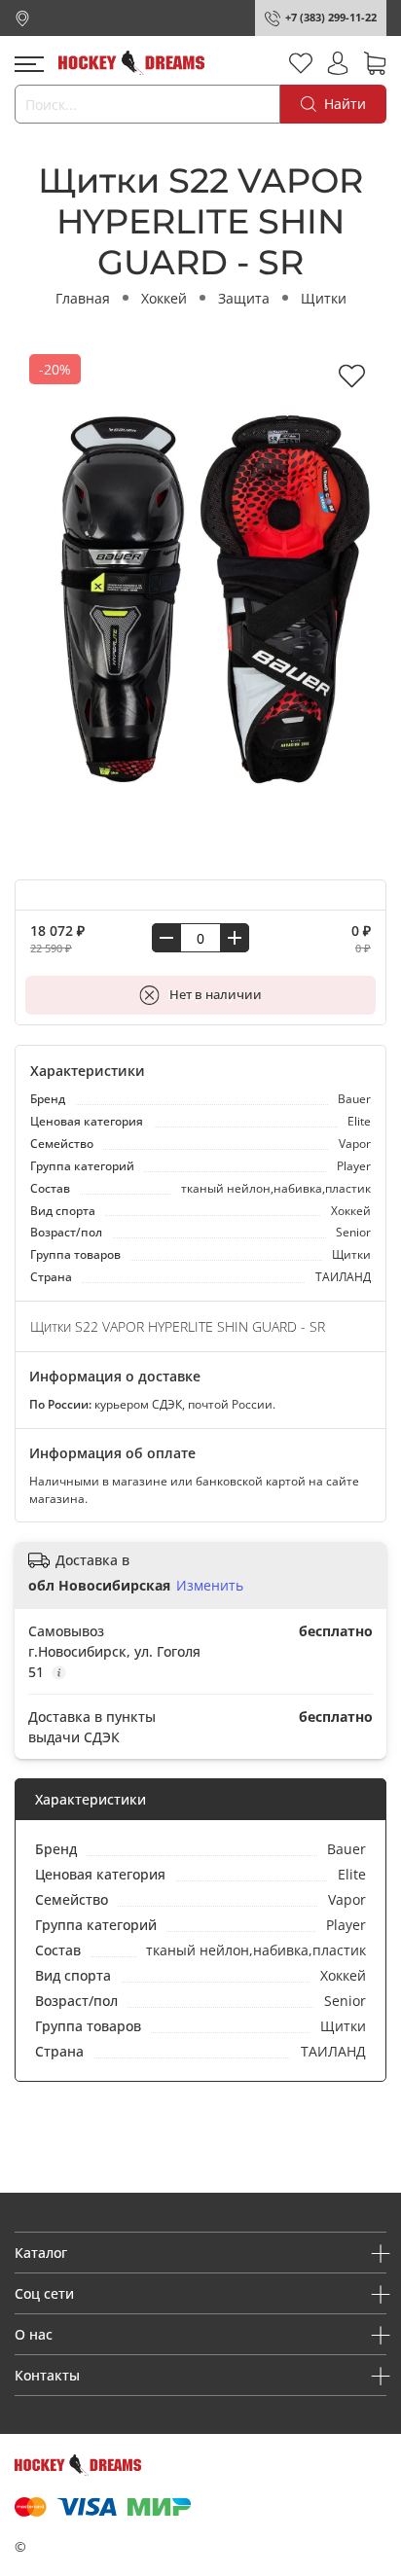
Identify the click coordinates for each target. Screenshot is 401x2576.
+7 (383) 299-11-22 (331, 17)
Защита (244, 298)
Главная (83, 298)
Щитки (324, 298)
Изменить (210, 1586)
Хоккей (164, 298)
